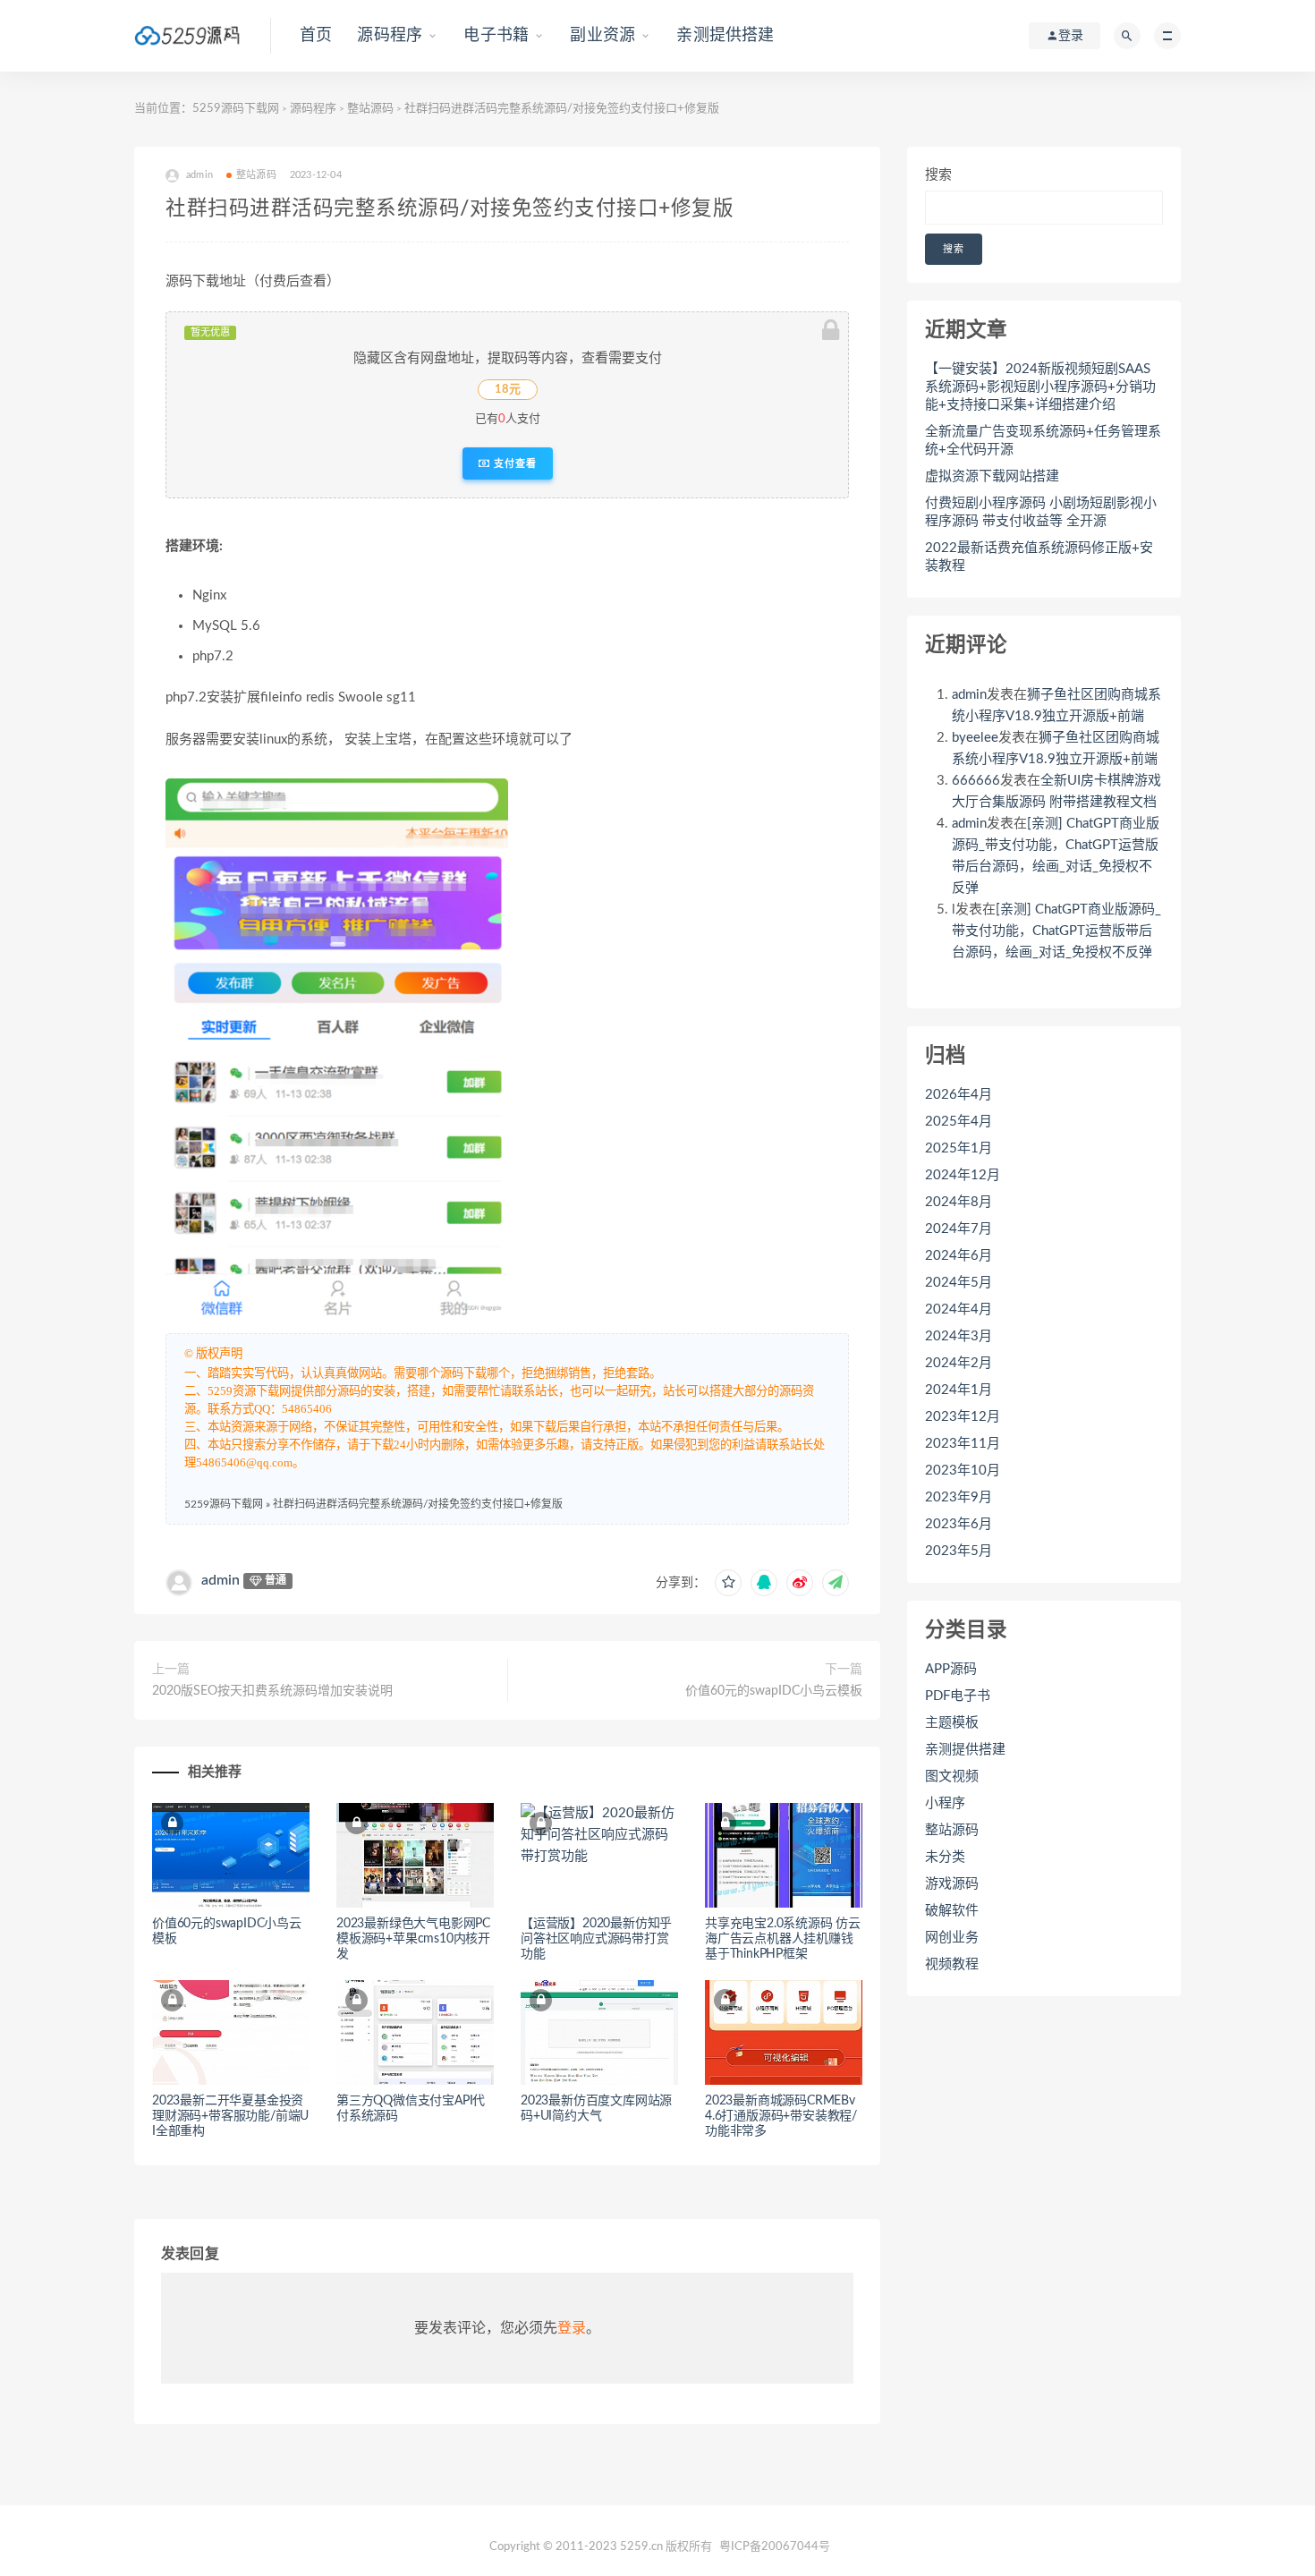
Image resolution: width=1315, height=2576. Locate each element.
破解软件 (952, 1911)
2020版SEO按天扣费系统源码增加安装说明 (272, 1691)
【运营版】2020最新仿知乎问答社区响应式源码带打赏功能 (596, 1939)
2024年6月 (959, 1256)
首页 (316, 36)
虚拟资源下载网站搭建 (992, 476)
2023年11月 (963, 1444)
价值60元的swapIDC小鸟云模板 (774, 1691)
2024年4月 (959, 1309)
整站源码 (370, 109)
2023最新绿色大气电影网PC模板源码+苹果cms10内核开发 (413, 1939)
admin (221, 1580)
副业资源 (602, 36)
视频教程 (952, 1964)
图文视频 (952, 1777)
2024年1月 (959, 1390)
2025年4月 (959, 1122)
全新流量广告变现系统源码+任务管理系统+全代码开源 (1043, 441)
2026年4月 (959, 1095)
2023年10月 (963, 1471)
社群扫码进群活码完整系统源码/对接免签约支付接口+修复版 (418, 1504)
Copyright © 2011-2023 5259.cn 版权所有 (601, 2547)
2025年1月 (959, 1148)
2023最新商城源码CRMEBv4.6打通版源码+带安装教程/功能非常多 (781, 2116)
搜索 (938, 175)
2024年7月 (959, 1229)
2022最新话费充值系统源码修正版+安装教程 (1039, 557)
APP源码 (951, 1669)
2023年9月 (959, 1497)
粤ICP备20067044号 (775, 2547)
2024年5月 (959, 1283)
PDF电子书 (958, 1696)
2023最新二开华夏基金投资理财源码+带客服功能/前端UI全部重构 (230, 2116)
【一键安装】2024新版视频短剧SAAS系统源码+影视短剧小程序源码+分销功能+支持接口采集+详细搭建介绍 (1040, 387)
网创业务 (952, 1938)
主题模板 (952, 1723)
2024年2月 (959, 1363)
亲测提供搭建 (725, 36)
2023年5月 (959, 1551)
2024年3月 (959, 1336)
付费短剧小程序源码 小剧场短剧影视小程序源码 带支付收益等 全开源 (1041, 512)
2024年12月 (963, 1175)
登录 (572, 2328)
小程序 (945, 1803)
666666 (976, 781)
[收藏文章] (728, 1583)
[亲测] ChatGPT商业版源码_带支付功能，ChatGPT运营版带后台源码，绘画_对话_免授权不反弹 (1056, 931)
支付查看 (513, 463)
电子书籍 (496, 36)
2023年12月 (963, 1417)
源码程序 (390, 36)
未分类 (945, 1857)
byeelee (975, 738)
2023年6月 (959, 1524)
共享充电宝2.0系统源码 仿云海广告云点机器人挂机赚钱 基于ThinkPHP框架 (783, 1939)
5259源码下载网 (236, 109)
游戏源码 (952, 1884)
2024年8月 (959, 1202)
